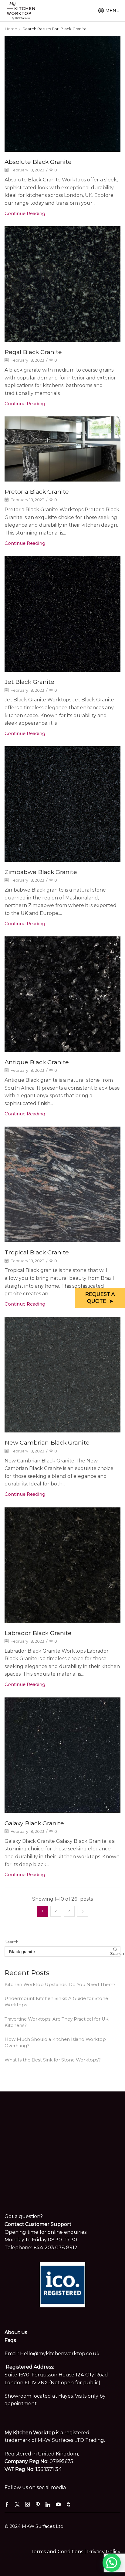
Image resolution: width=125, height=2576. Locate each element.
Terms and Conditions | (59, 2552)
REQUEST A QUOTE (100, 1298)
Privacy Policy (104, 2552)
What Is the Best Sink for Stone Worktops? (53, 2060)
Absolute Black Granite (38, 162)
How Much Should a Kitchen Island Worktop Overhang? (55, 2043)
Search (12, 1942)
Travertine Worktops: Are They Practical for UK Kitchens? (57, 2022)
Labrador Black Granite (38, 1633)
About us (16, 2332)
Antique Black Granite (37, 1062)
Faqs (10, 2340)
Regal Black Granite (33, 352)
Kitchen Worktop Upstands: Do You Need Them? (60, 1985)
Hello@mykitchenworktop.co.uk (60, 2354)
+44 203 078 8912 (55, 2248)
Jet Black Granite (29, 682)
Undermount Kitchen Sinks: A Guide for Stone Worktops (56, 2002)
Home (11, 29)
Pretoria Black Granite (37, 492)
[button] (112, 2563)
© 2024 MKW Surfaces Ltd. (34, 2526)
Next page (83, 1911)
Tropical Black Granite (37, 1252)
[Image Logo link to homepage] (21, 10)
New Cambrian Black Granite (47, 1442)
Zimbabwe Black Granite (41, 872)
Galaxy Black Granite (34, 1823)
